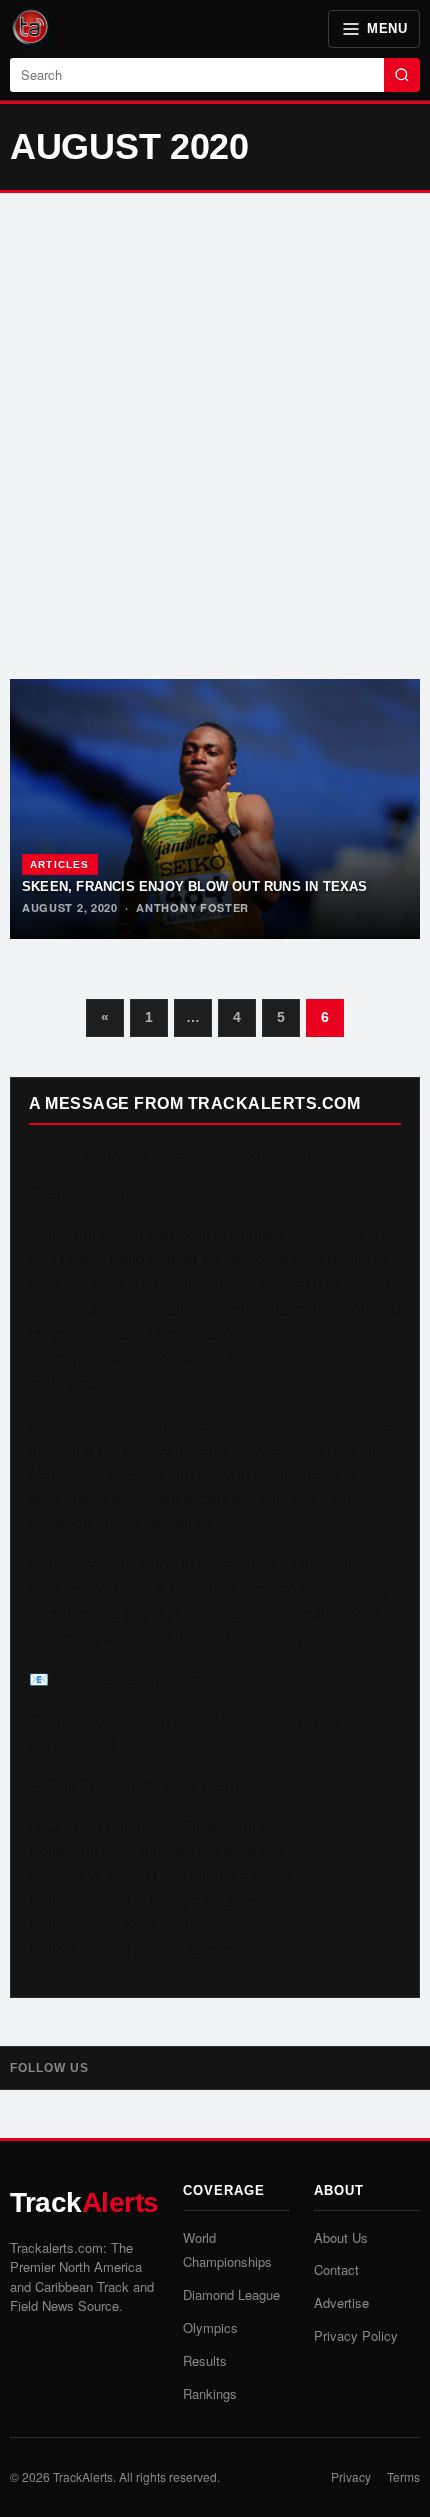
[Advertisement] (215, 436)
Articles (60, 864)
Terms (403, 2476)
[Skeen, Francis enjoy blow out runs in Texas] (215, 809)
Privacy (351, 2476)
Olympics (210, 2327)
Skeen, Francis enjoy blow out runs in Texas (195, 886)
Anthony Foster (192, 907)
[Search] (402, 75)
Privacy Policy (356, 2335)
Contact (336, 2269)
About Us (341, 2237)
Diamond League (231, 2294)
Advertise (341, 2302)
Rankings (210, 2393)
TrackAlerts (83, 2476)
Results (205, 2360)
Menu (387, 28)
